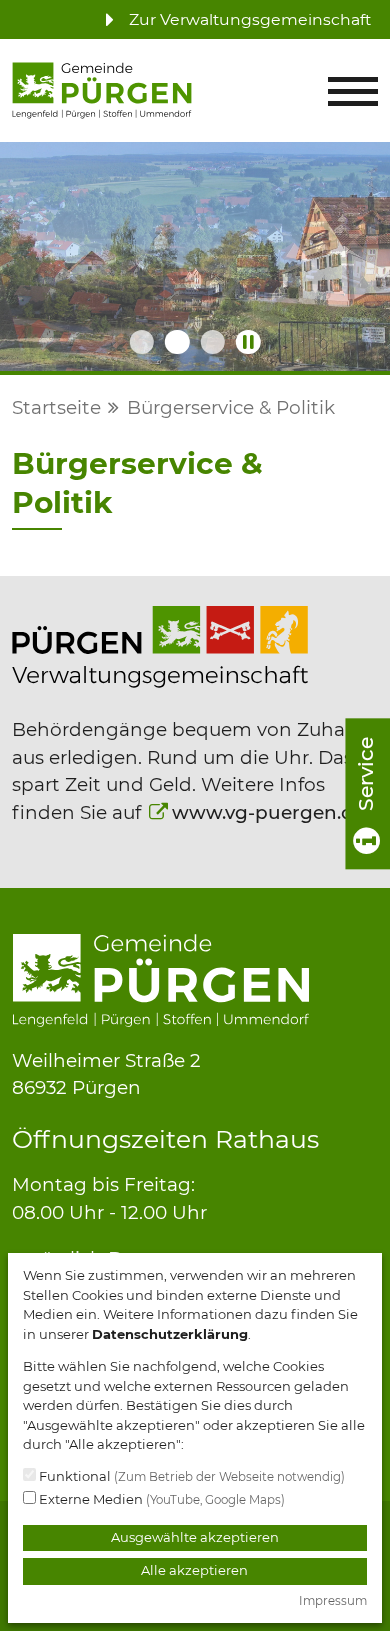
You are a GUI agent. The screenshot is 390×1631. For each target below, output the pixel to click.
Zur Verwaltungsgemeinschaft (248, 19)
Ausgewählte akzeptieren (195, 1537)
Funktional (190, 1476)
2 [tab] (177, 342)
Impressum (333, 1601)
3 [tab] (213, 342)
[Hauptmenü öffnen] (353, 91)
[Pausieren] (248, 342)
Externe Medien (160, 1499)
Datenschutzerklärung (170, 1334)
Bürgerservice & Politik (231, 407)
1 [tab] (141, 342)
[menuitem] (232, 19)
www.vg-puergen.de (268, 812)
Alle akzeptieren (194, 1570)
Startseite (56, 407)
